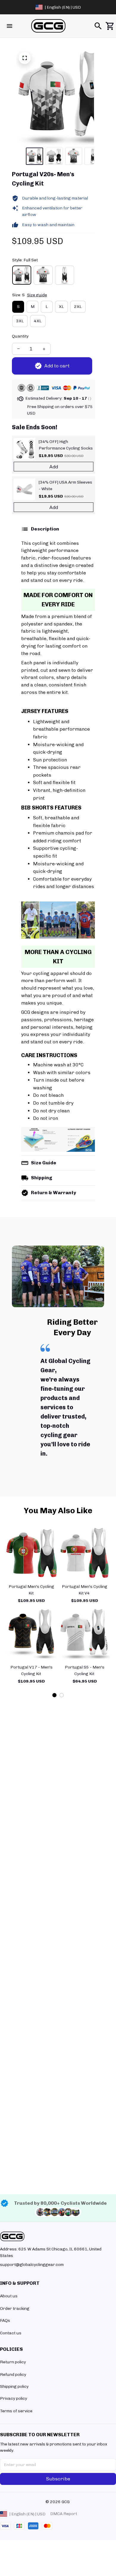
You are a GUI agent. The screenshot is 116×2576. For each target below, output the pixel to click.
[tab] (54, 1695)
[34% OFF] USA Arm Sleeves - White (65, 486)
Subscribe (58, 2479)
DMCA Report (64, 2514)
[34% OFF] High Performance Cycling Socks (66, 445)
